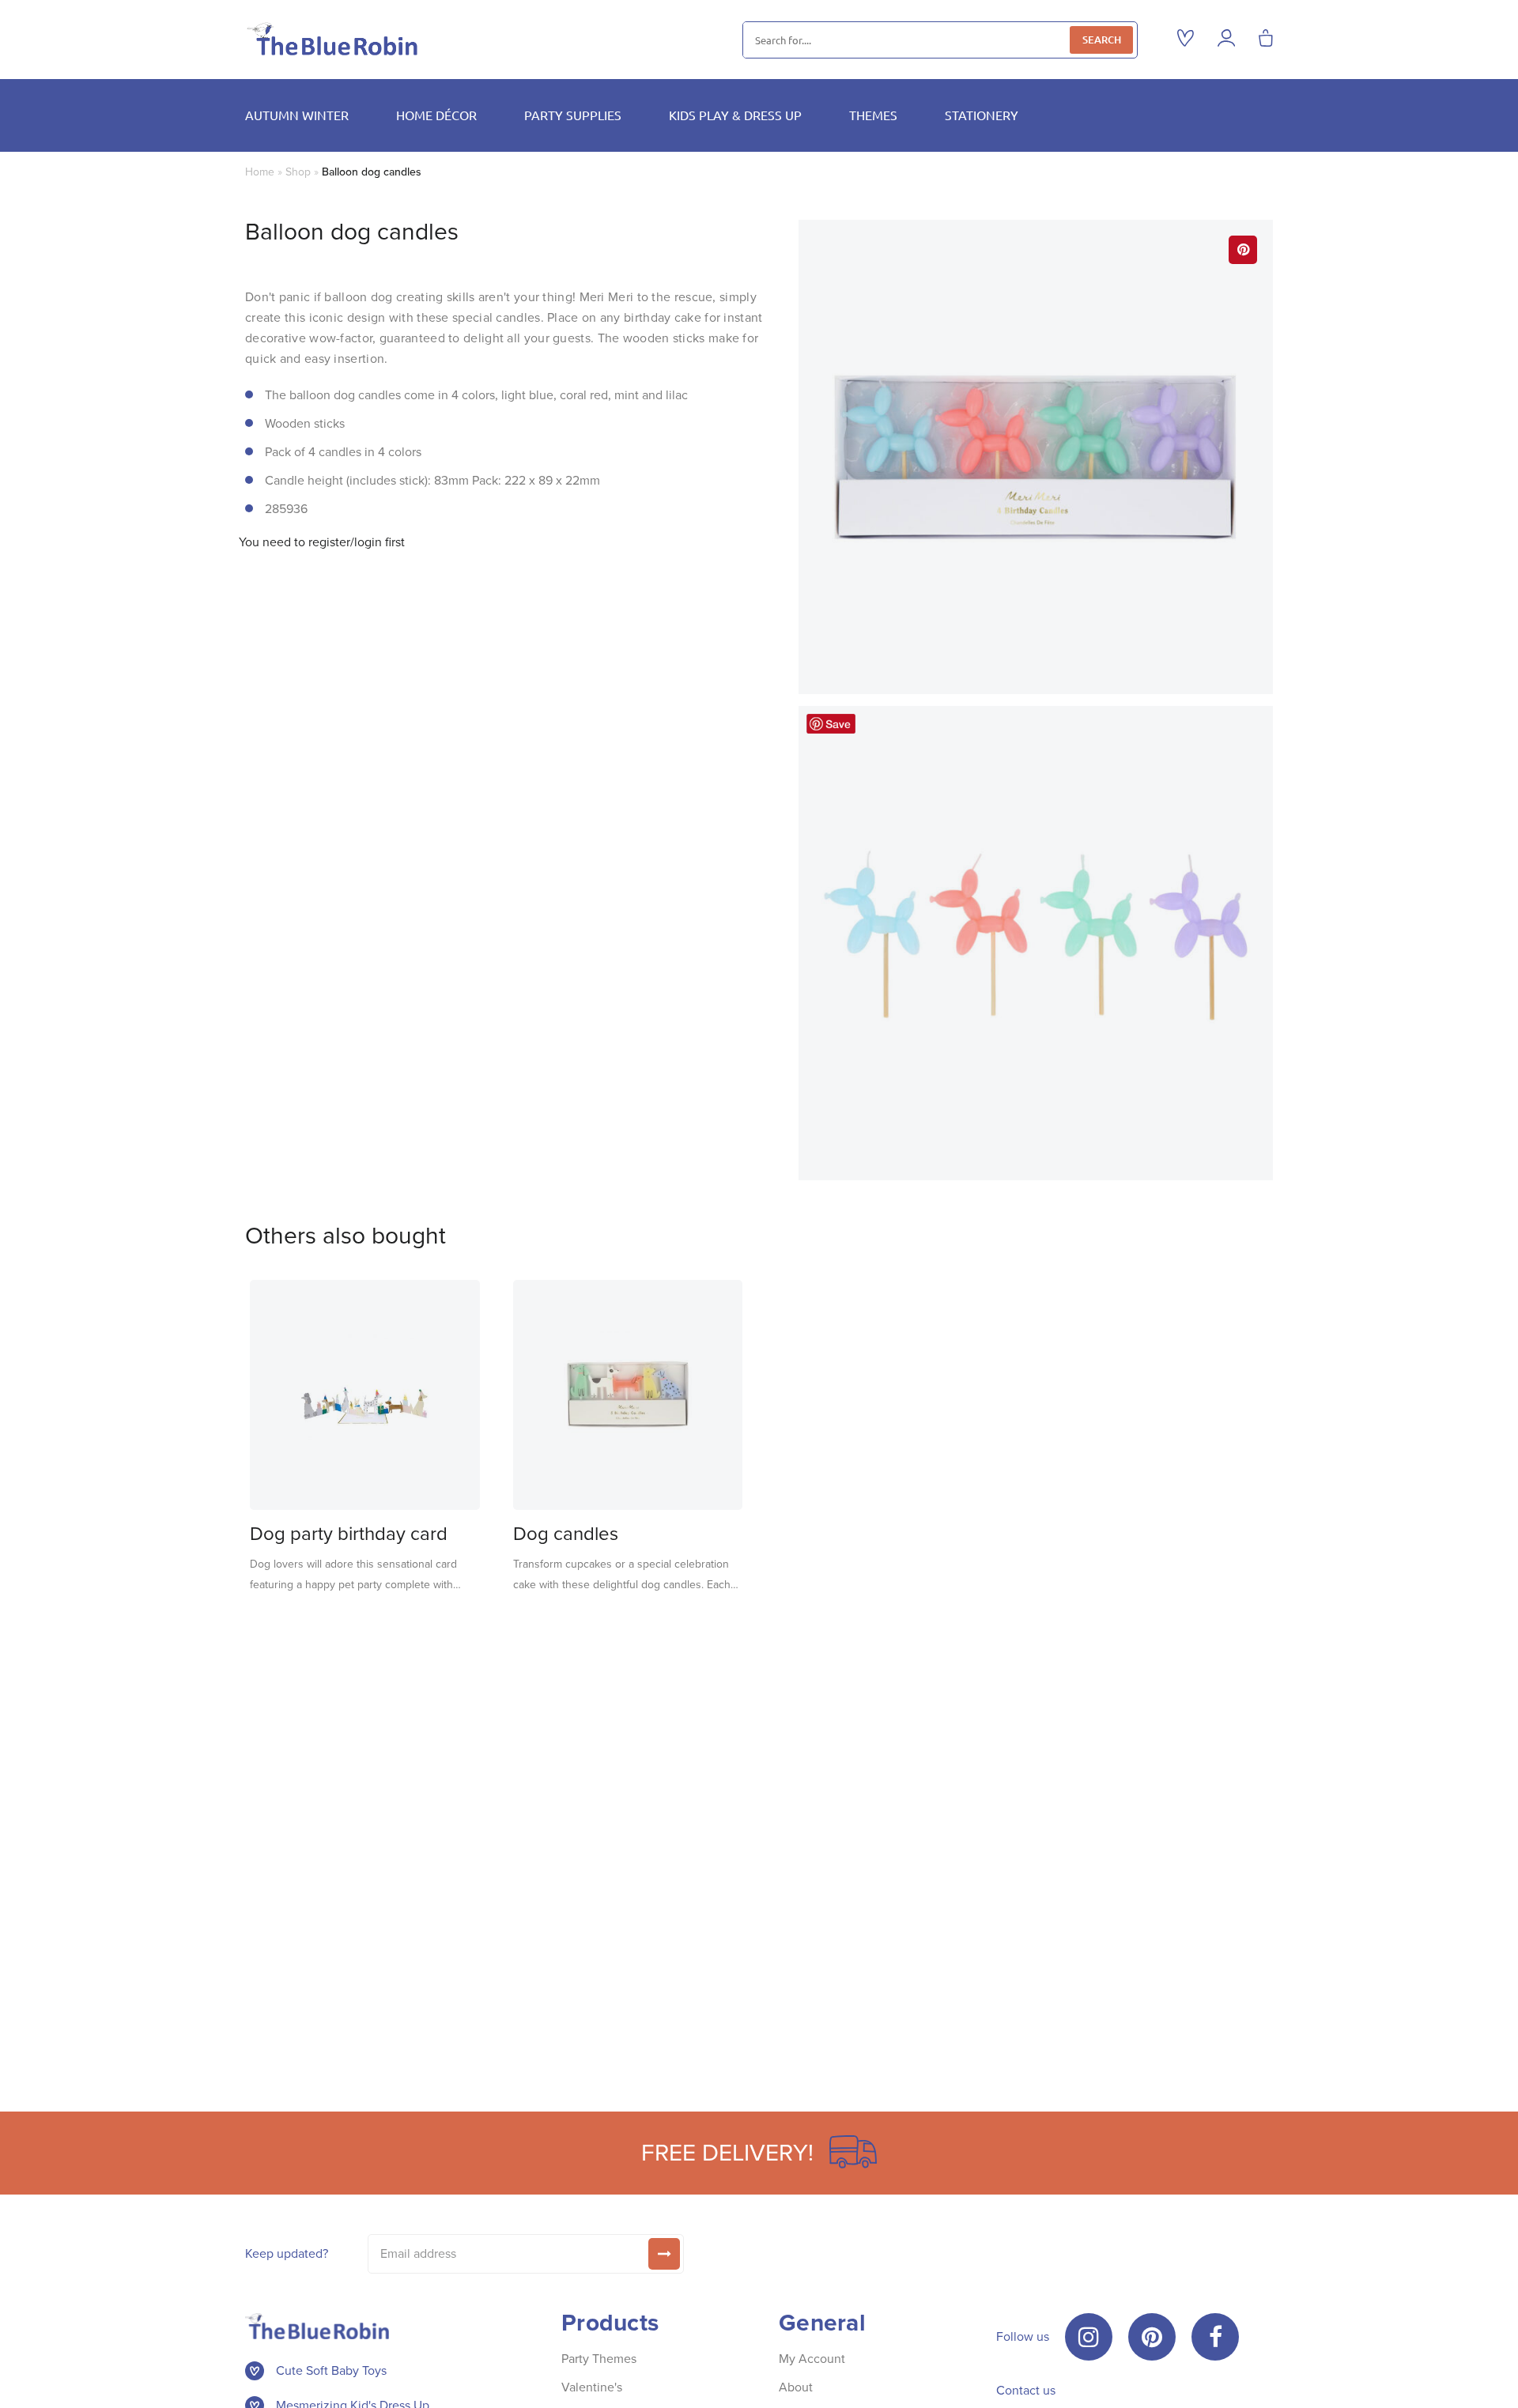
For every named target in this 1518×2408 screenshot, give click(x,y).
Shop (298, 172)
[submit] (664, 2254)
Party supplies (573, 115)
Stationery (982, 115)
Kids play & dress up (735, 115)
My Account (812, 2359)
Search (1102, 40)
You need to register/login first (322, 542)
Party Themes (599, 2359)
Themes (873, 115)
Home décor (436, 115)
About (796, 2387)
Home (260, 172)
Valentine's (592, 2387)
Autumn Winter (297, 115)
